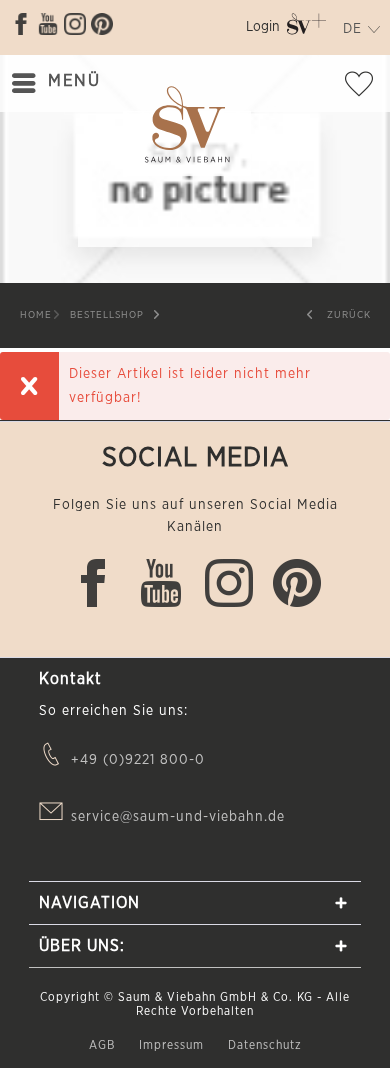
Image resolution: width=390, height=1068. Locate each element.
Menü (74, 80)
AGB (104, 1045)
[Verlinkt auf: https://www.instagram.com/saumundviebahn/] (75, 24)
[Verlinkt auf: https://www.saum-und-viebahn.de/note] (365, 88)
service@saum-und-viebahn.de (178, 817)
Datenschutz (265, 1045)
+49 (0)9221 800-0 (138, 760)
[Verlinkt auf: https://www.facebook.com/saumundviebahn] (21, 24)
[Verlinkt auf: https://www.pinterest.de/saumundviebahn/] (102, 24)
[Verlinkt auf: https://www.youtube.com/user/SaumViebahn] (48, 24)
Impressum (173, 1045)
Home (36, 315)
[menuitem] (263, 30)
